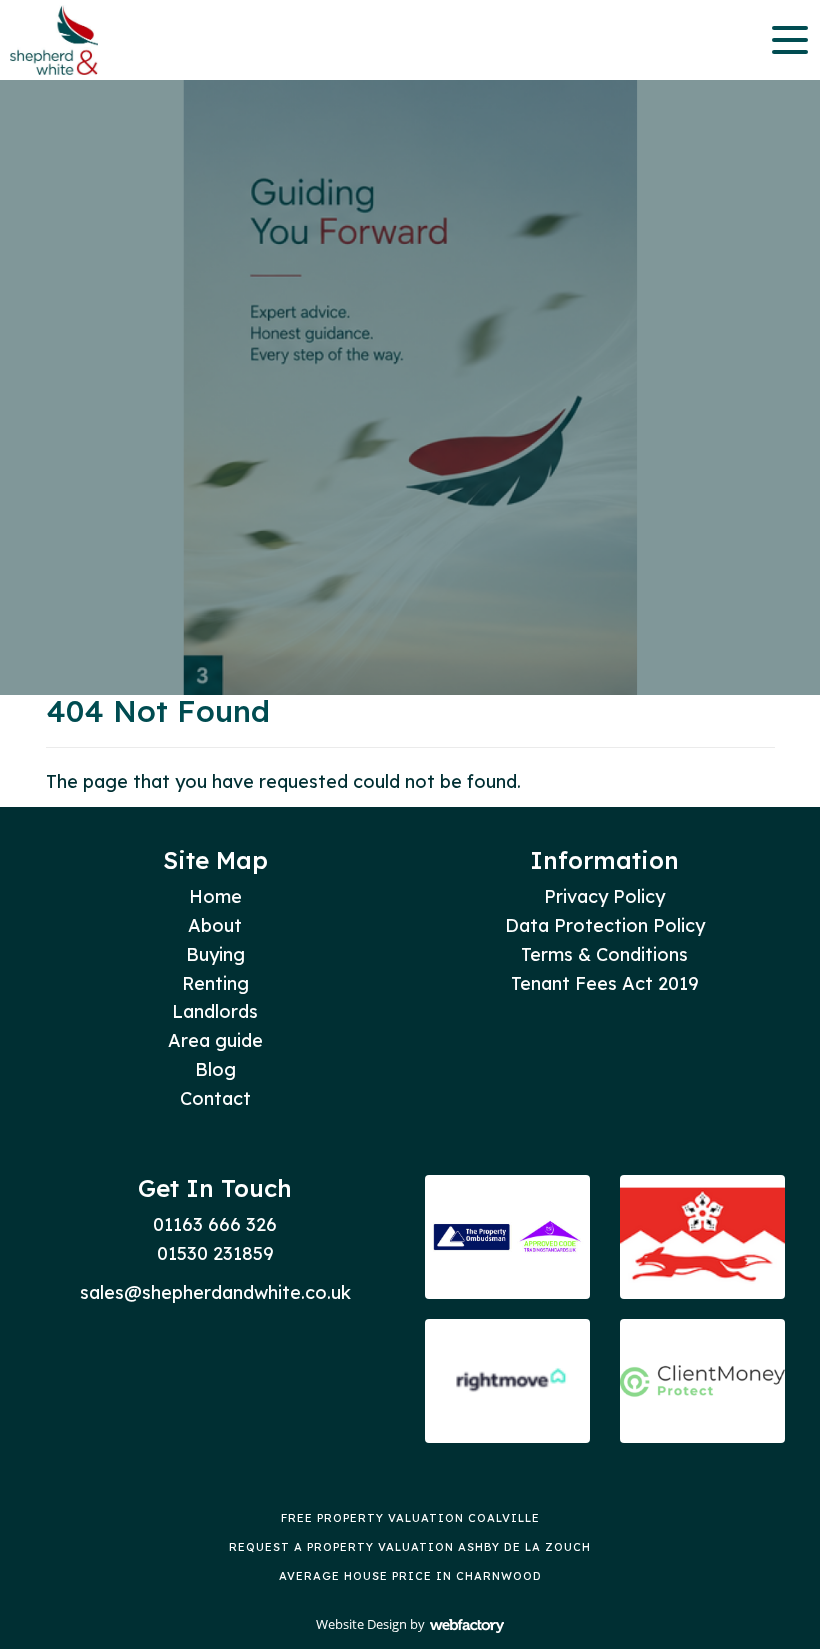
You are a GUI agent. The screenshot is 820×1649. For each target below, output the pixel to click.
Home (215, 896)
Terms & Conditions (604, 954)
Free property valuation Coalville (410, 1518)
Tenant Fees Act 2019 (605, 983)
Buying (215, 954)
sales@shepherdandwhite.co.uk (215, 1292)
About (215, 925)
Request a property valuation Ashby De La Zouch (410, 1547)
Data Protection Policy (605, 925)
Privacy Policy (604, 896)
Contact (215, 1098)
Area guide (215, 1040)
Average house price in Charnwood (410, 1576)
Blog (215, 1069)
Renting (215, 983)
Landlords (215, 1011)
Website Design (361, 1624)
